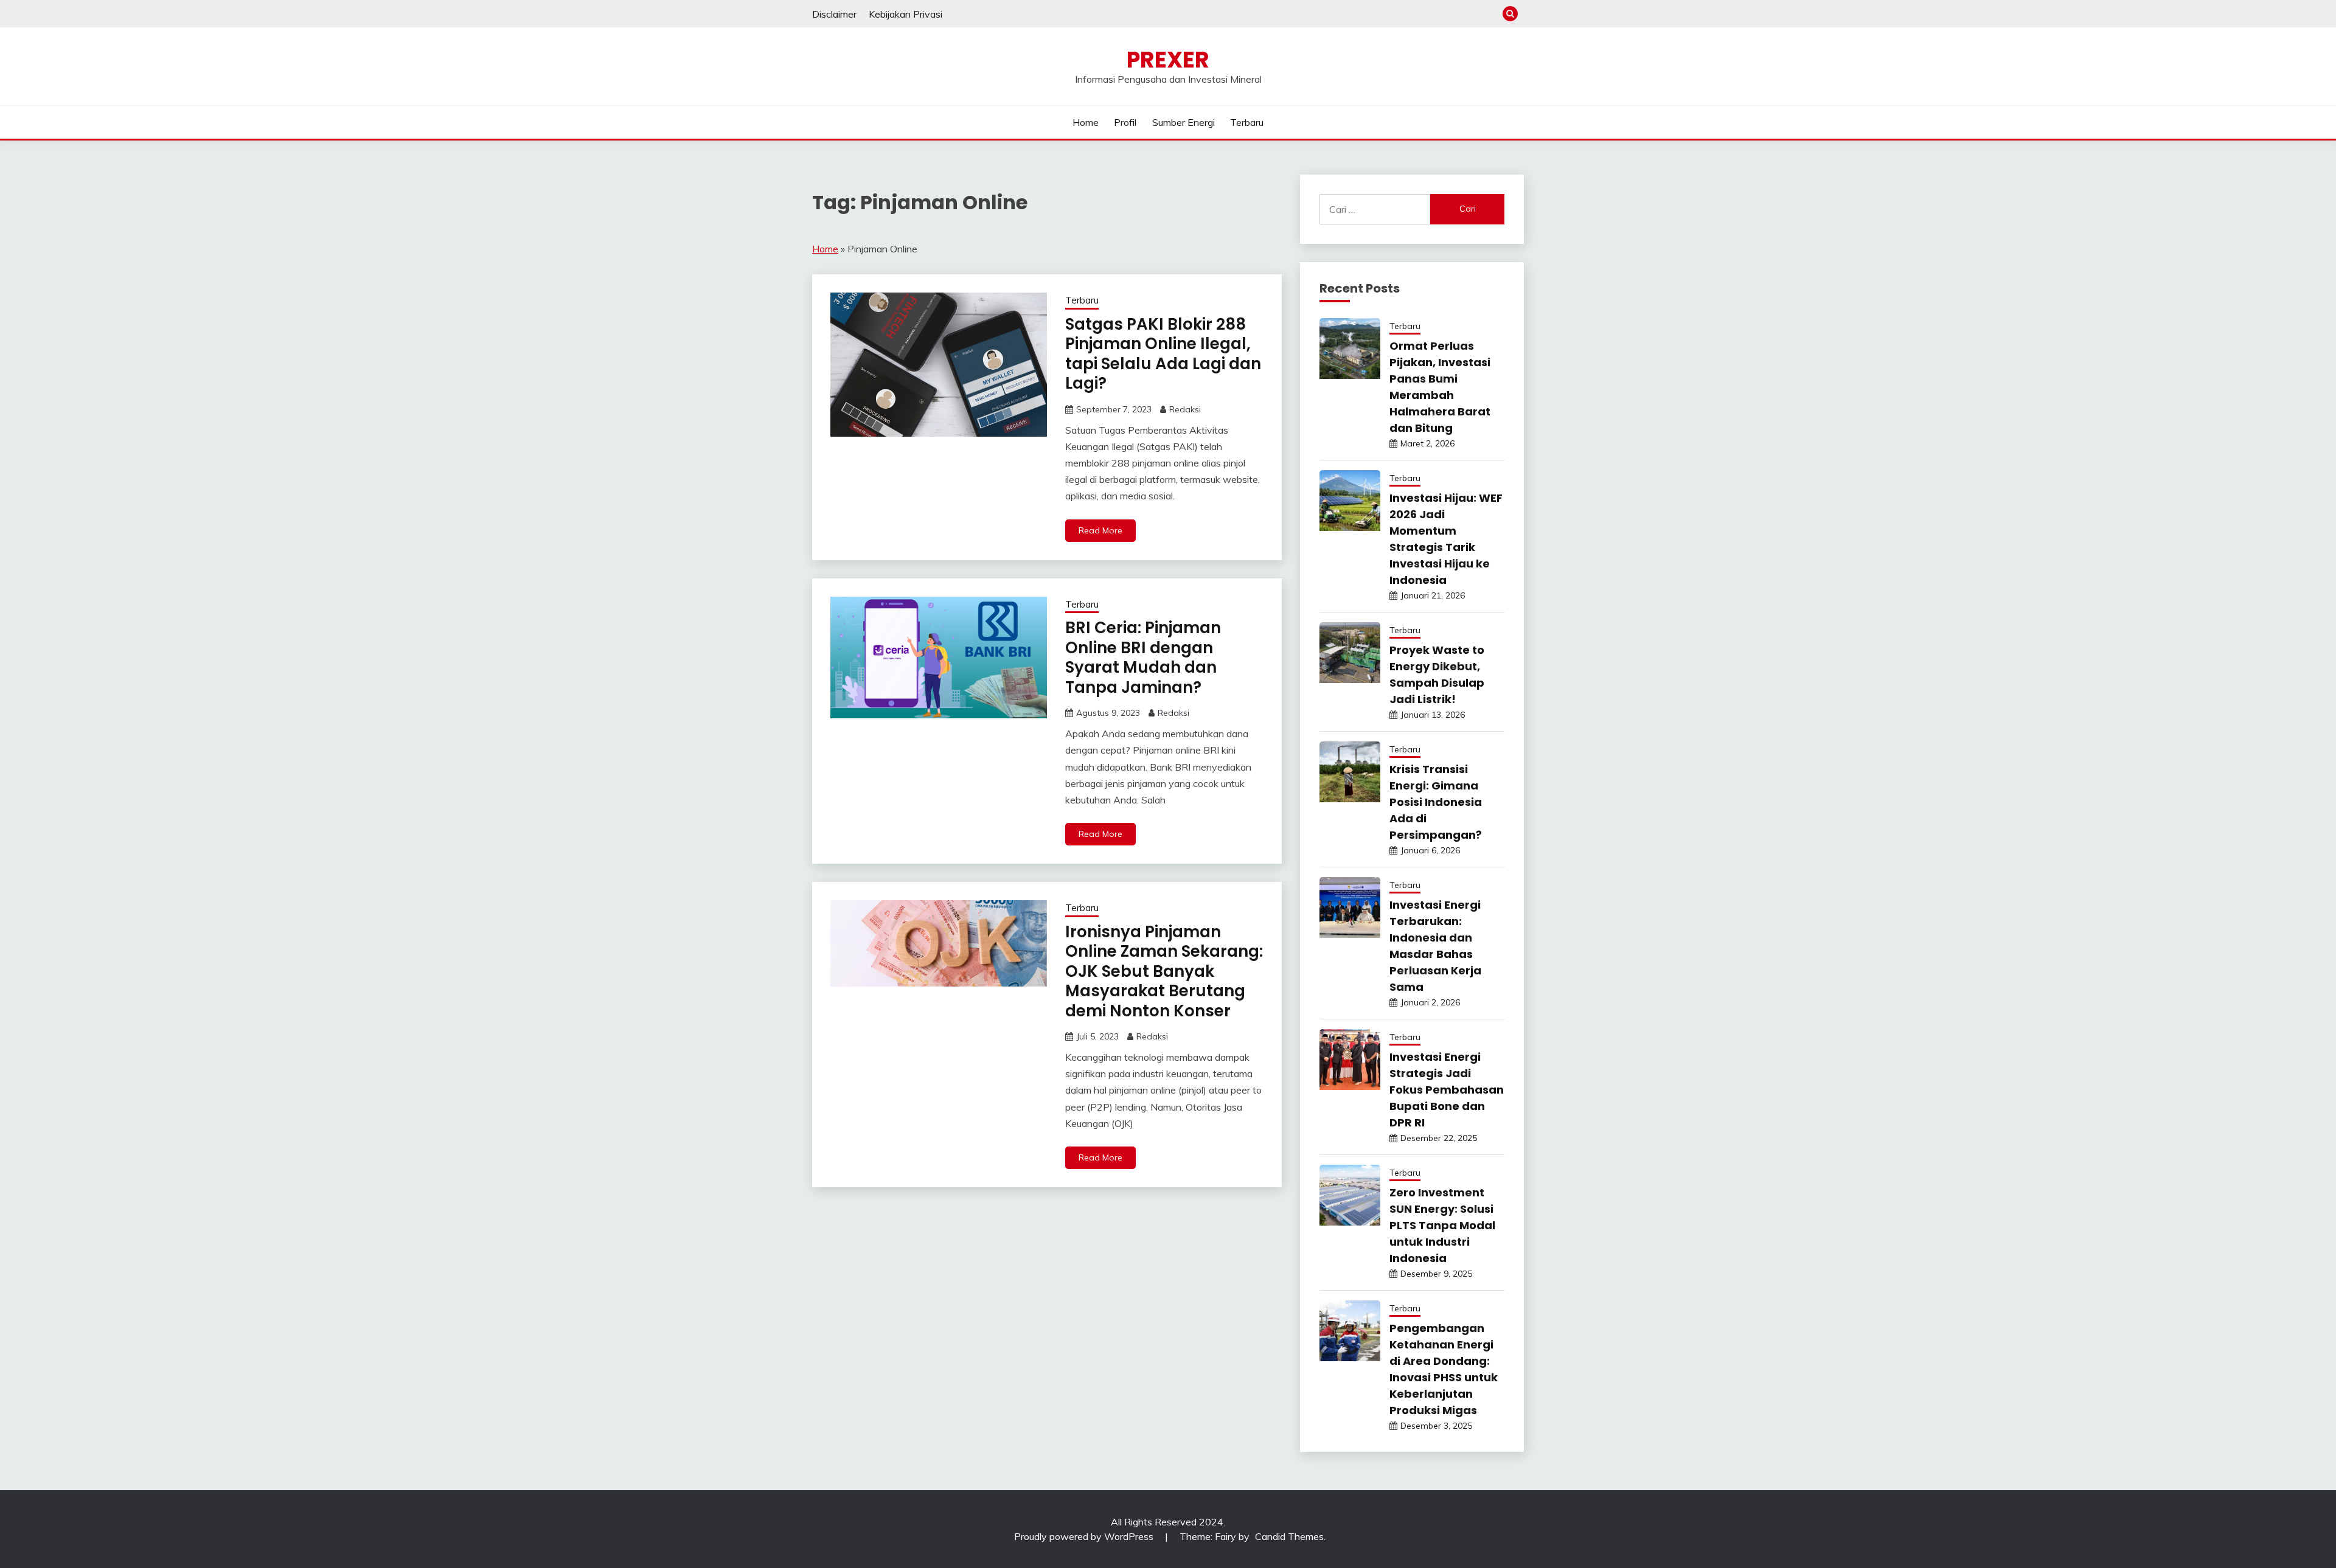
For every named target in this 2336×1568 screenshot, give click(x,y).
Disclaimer (834, 14)
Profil (1125, 122)
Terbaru (1247, 122)
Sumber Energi (1184, 122)
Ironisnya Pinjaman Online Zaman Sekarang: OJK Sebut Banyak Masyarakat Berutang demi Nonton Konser (1164, 971)
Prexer (1168, 60)
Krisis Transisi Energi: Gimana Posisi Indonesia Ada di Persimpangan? (1436, 802)
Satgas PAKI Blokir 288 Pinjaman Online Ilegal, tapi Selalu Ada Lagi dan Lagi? (1163, 354)
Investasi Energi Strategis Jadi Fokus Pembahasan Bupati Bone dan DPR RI (1447, 1090)
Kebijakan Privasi (906, 14)
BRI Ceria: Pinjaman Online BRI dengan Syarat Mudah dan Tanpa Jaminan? (1143, 657)
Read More (1100, 530)
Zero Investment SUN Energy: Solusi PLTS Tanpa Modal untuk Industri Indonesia (1442, 1225)
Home (1086, 122)
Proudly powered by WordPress (1085, 1536)
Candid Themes (1289, 1536)
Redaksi (1185, 409)
